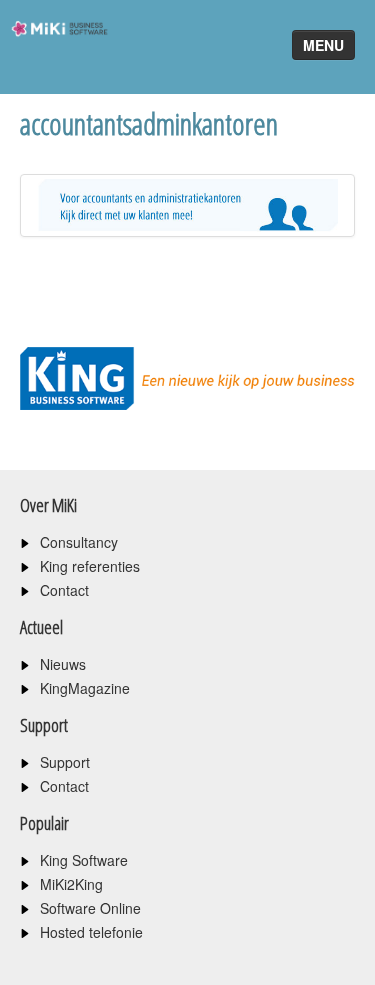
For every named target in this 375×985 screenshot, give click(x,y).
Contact (64, 590)
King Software (84, 860)
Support (65, 762)
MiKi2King (71, 884)
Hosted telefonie (91, 932)
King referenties (90, 566)
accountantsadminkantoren (149, 123)
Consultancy (79, 542)
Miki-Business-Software (53, 64)
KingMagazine (85, 688)
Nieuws (63, 664)
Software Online (90, 908)
